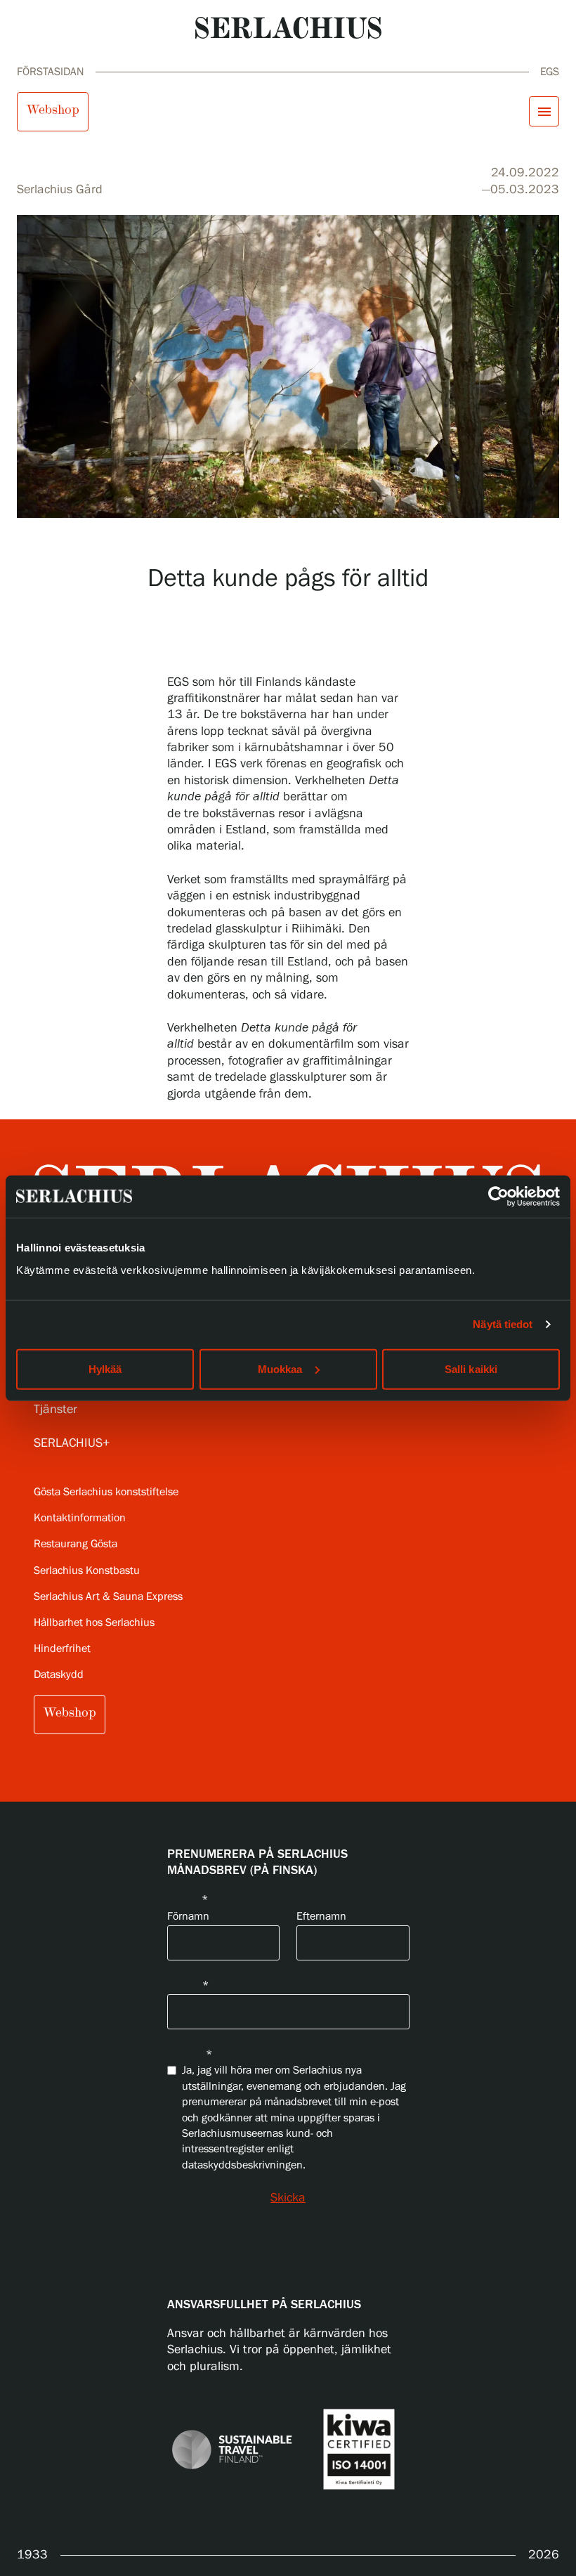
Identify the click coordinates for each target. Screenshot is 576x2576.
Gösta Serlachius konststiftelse (106, 1492)
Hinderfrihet (62, 1649)
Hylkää (105, 1368)
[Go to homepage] (288, 28)
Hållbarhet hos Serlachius (94, 1623)
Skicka (288, 2198)
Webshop (53, 110)
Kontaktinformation (80, 1518)
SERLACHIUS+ (72, 1443)
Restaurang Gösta (76, 1544)
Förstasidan (51, 72)
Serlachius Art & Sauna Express (108, 1597)
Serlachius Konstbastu (87, 1571)
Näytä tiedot (503, 1324)
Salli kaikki (471, 1368)
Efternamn (321, 1917)
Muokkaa (280, 1368)
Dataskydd (59, 1675)
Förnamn (188, 1917)
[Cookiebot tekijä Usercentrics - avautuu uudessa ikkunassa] (498, 1197)
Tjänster (55, 1410)
